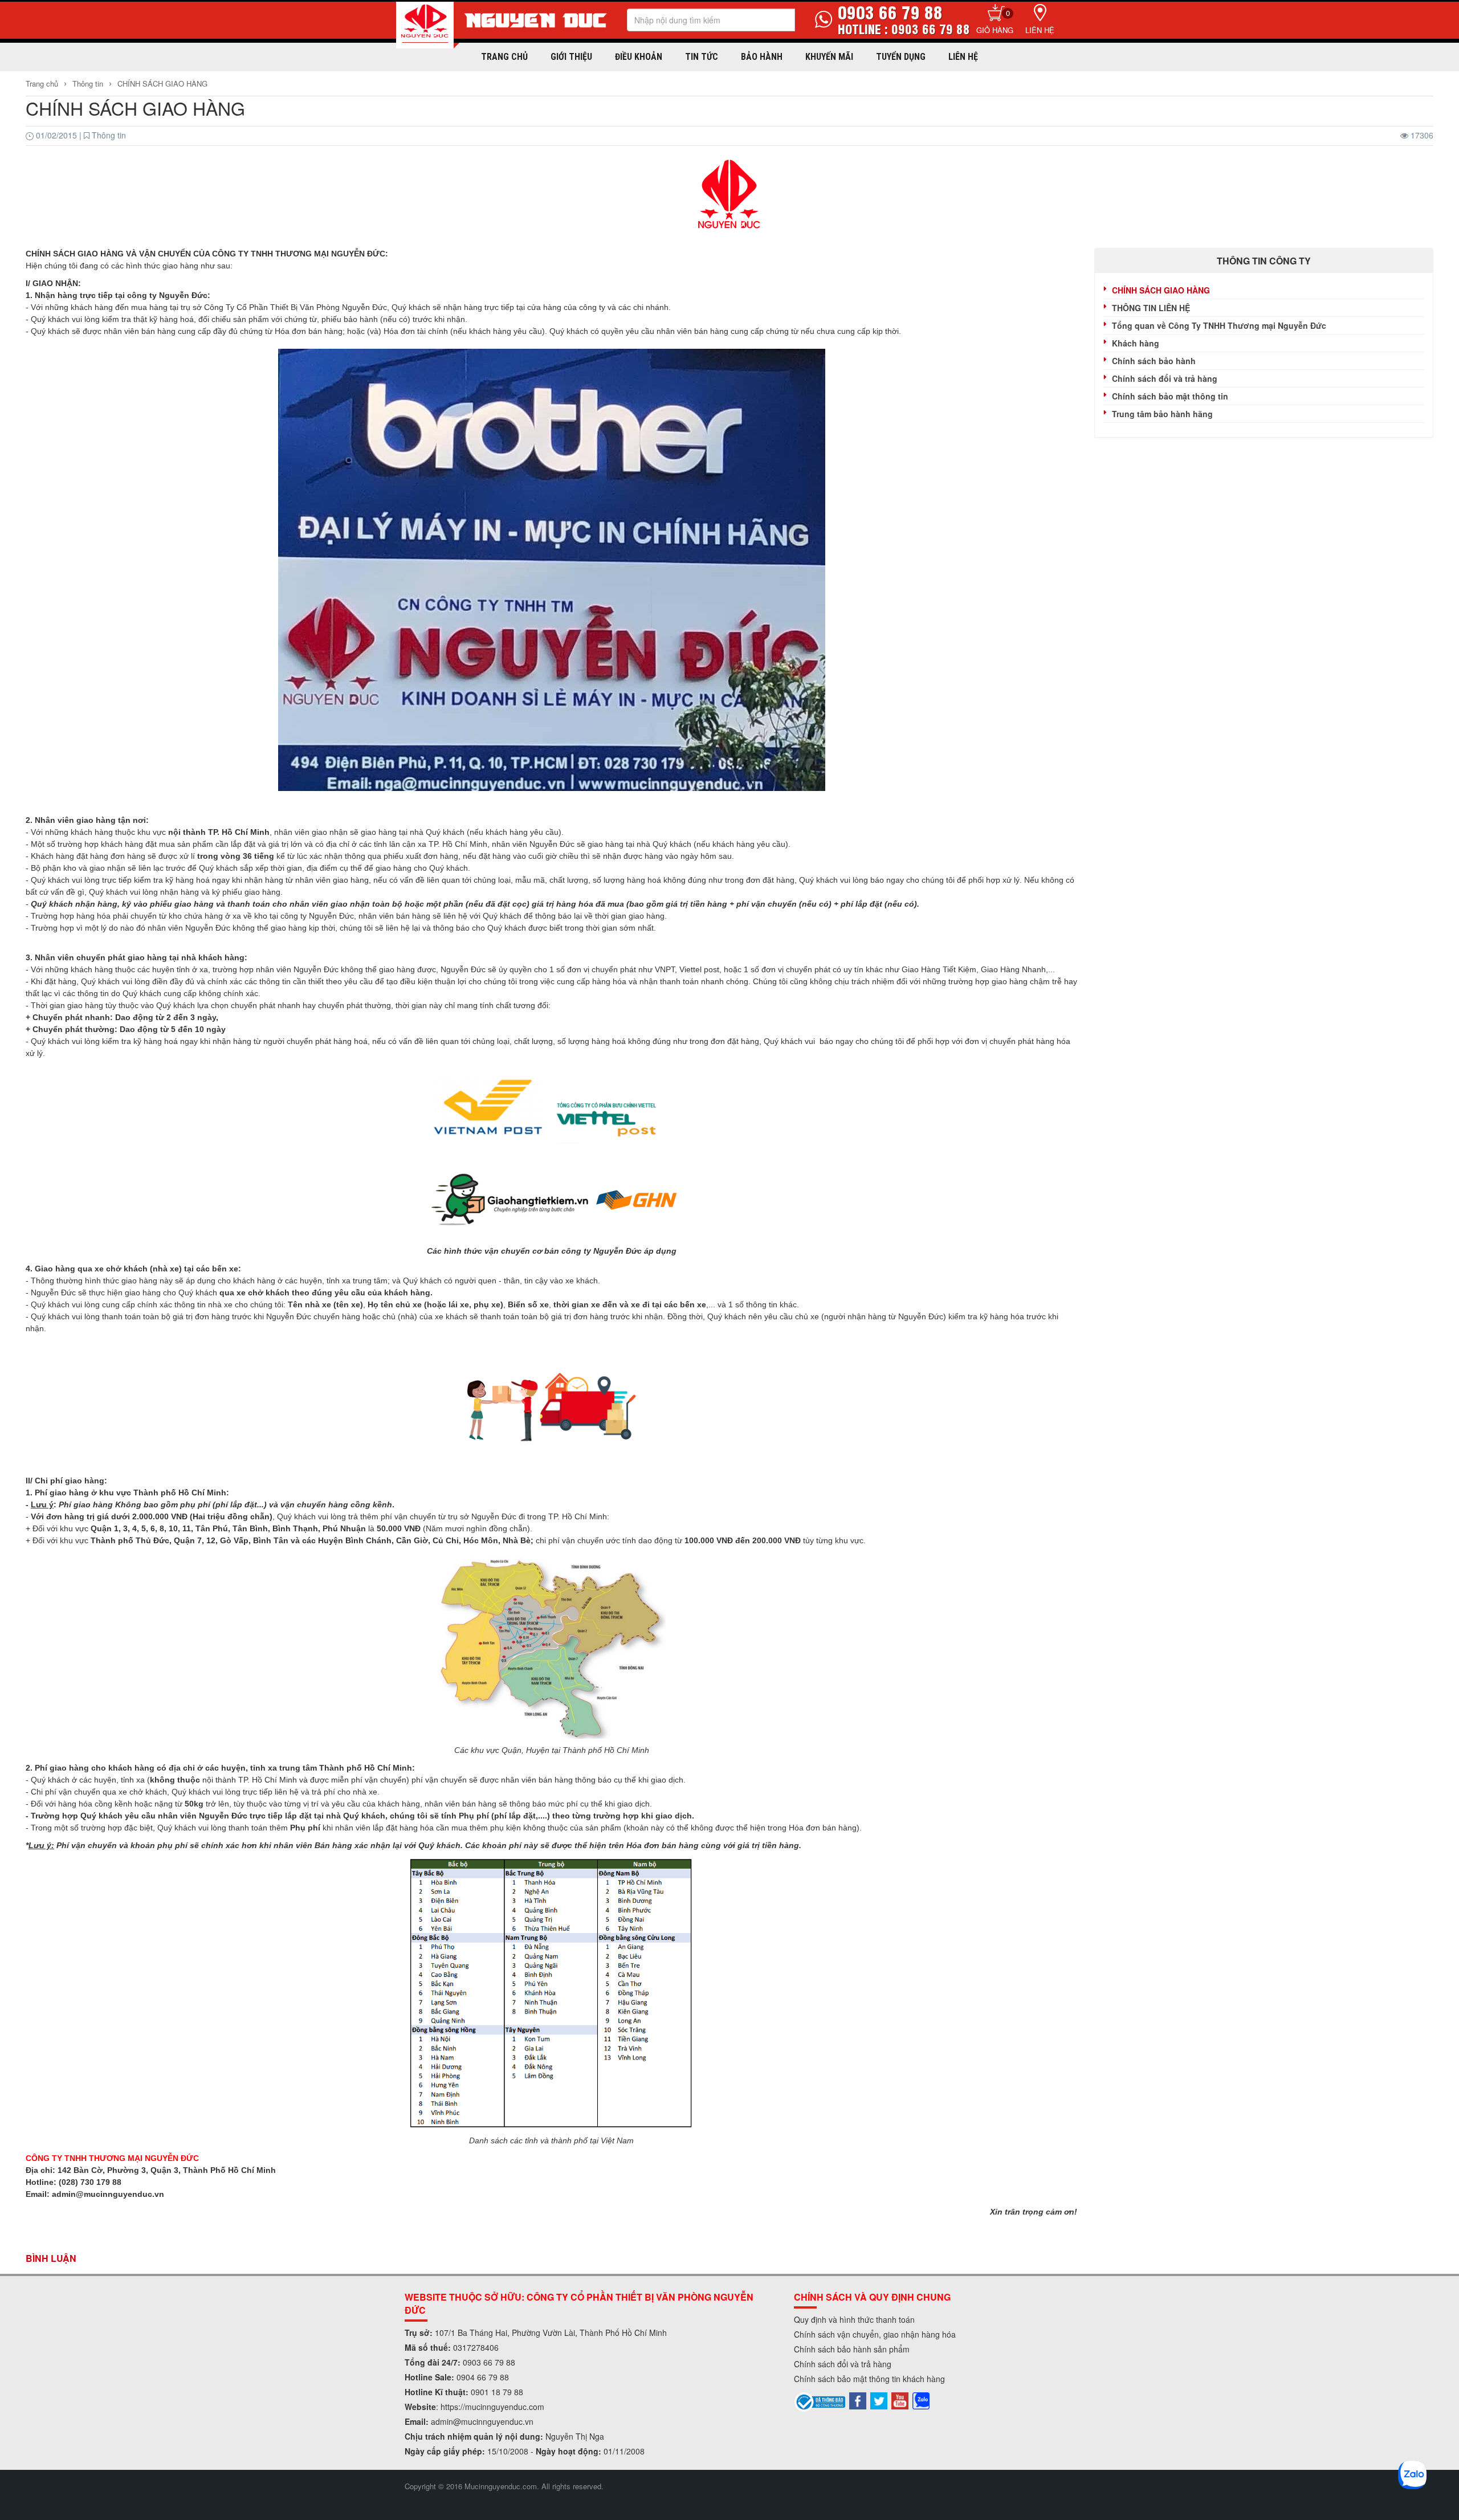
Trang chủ (504, 57)
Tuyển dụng (901, 57)
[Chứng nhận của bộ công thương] (820, 2400)
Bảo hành (762, 57)
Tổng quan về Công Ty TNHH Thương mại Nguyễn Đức (1219, 325)
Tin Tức (702, 57)
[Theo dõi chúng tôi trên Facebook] (858, 2399)
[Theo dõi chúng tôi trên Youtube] (900, 2399)
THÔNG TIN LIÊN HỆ (1151, 308)
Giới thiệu (571, 57)
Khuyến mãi (829, 57)
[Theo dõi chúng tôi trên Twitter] (879, 2399)
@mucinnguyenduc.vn (493, 2421)
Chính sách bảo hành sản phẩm (852, 2349)
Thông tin (88, 83)
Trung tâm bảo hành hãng (1162, 414)
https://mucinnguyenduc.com (492, 2407)
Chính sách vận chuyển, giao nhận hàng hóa (875, 2334)
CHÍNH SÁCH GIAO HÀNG (162, 83)
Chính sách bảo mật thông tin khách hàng (869, 2379)
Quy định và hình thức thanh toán (854, 2319)
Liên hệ (1040, 30)
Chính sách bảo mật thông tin (1170, 396)
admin (442, 2421)
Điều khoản (639, 57)
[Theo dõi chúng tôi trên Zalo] (921, 2399)
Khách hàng (1136, 343)
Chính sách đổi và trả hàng (1165, 378)
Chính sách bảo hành (1154, 361)
